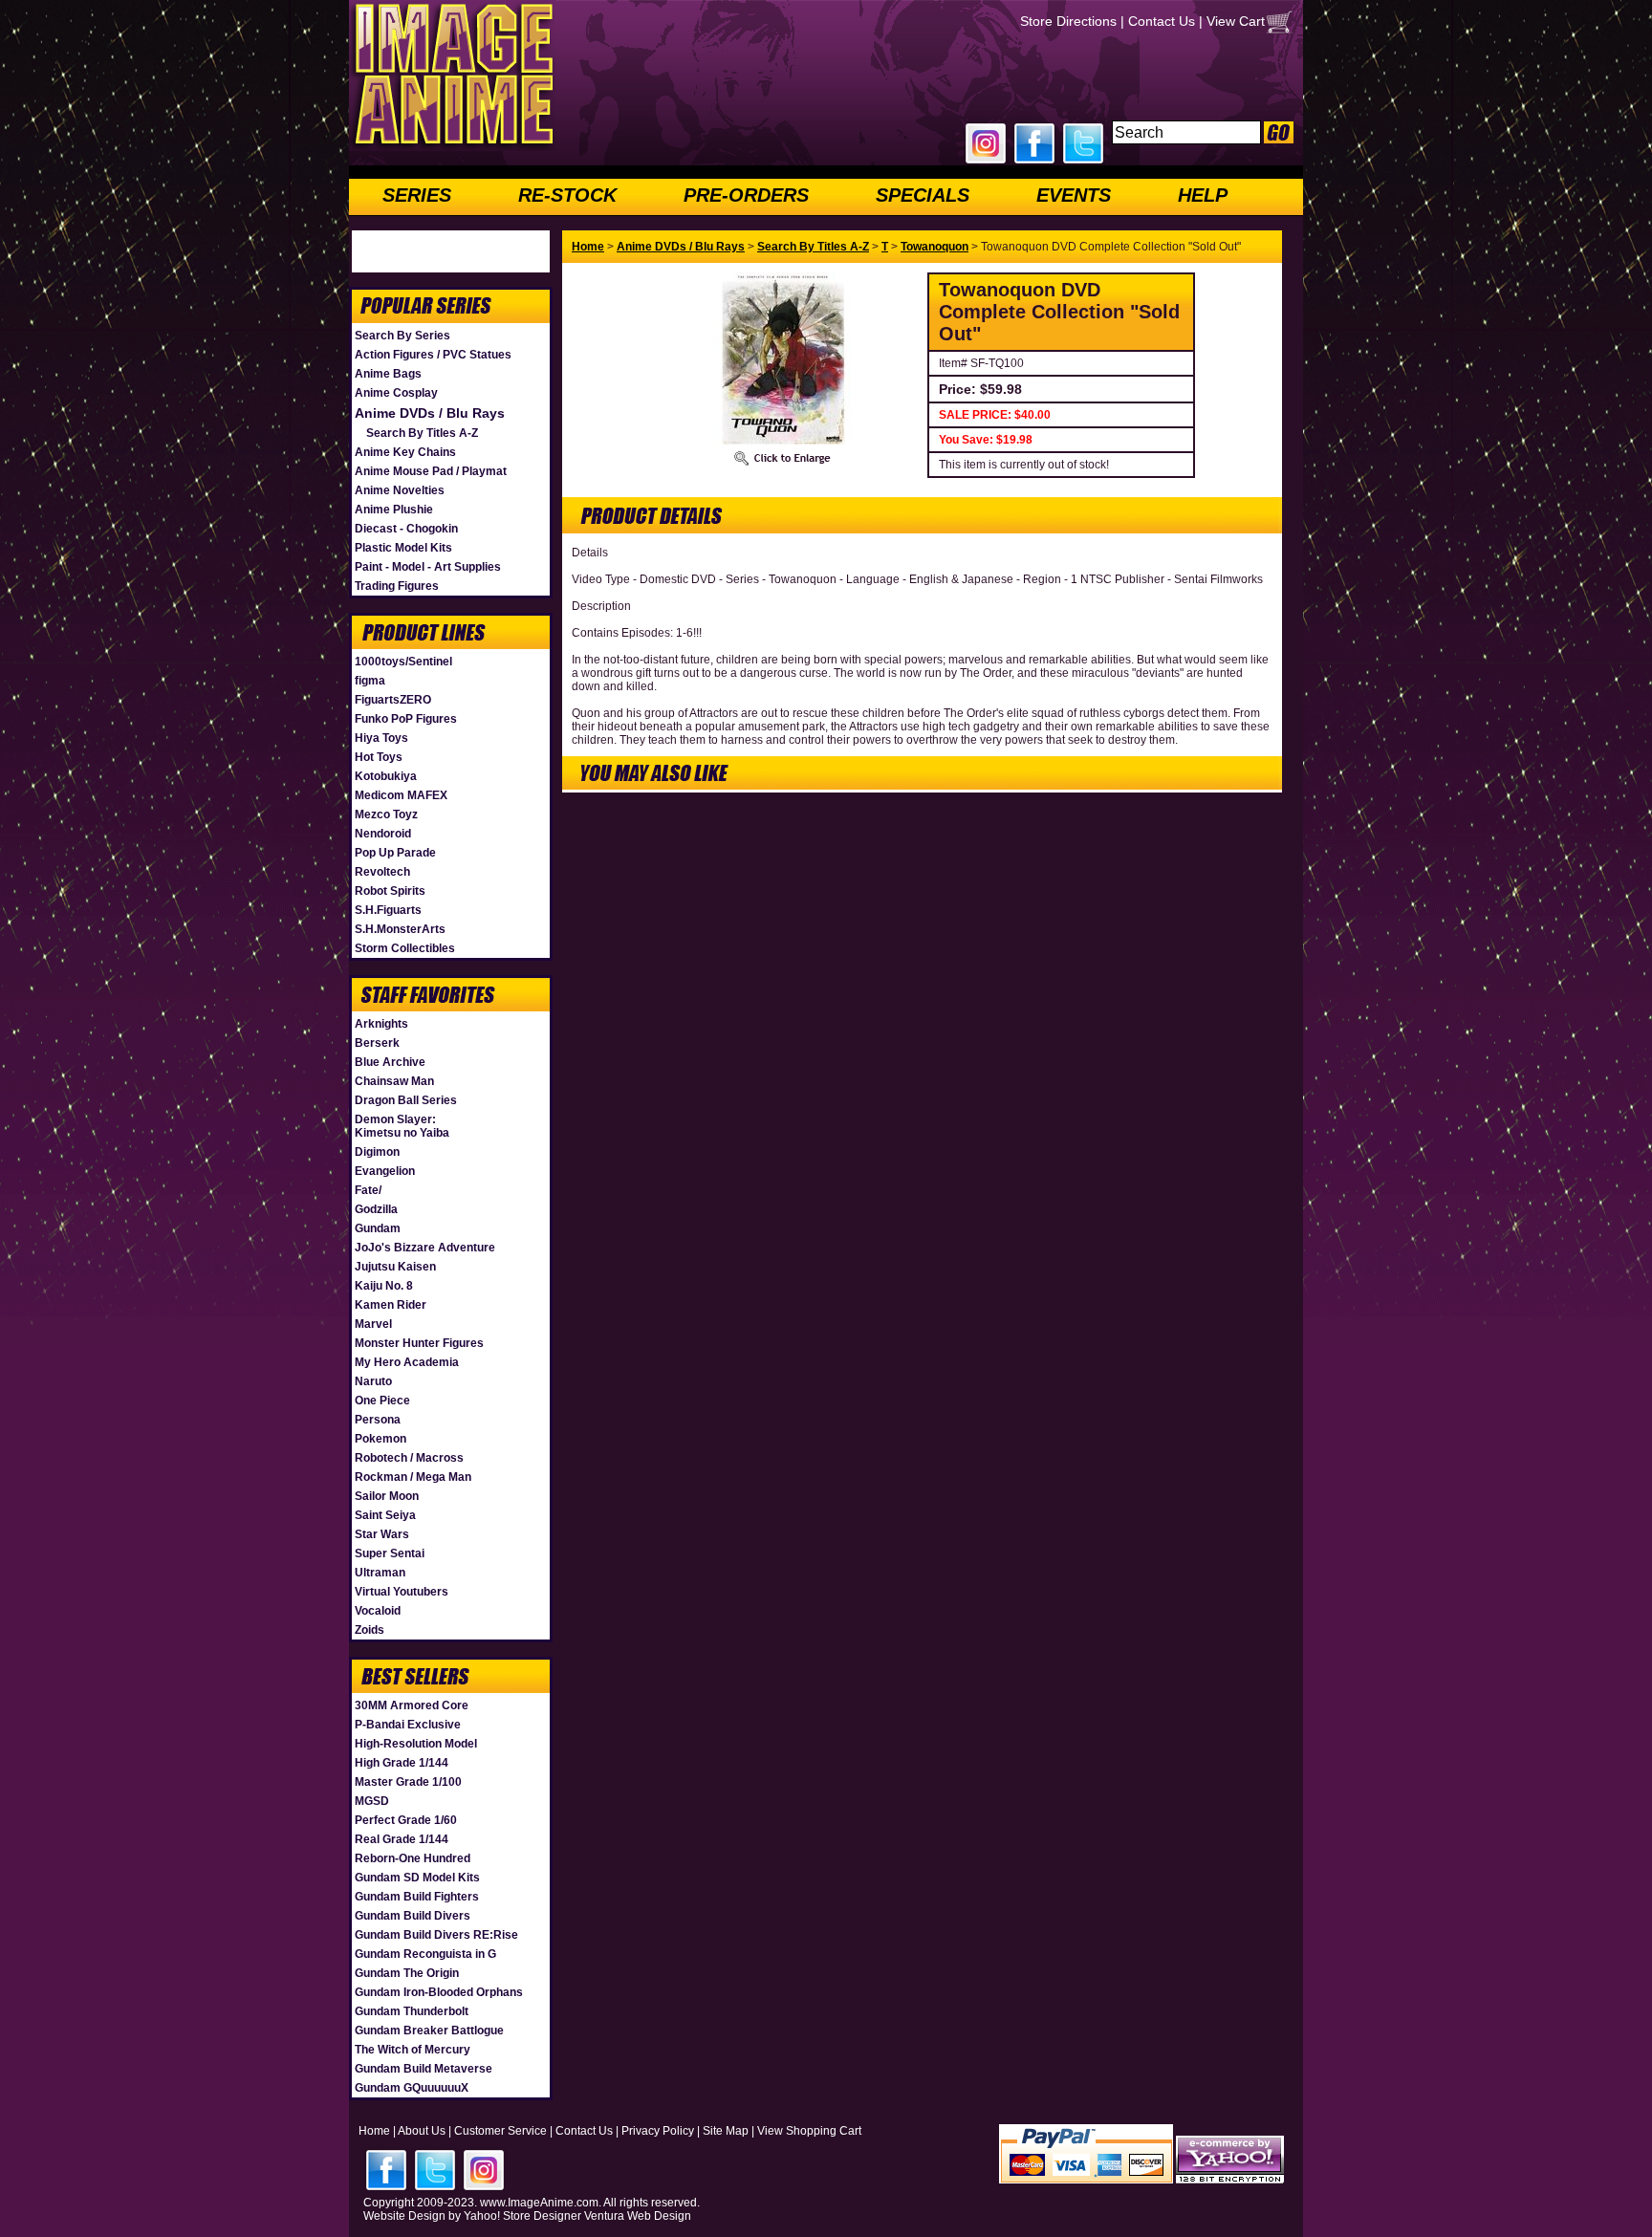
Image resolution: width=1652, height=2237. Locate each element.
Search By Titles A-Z (422, 433)
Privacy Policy (658, 2131)
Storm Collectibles (405, 948)
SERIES (417, 195)
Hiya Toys (381, 738)
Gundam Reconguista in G (425, 1954)
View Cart (1236, 21)
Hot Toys (379, 757)
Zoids (370, 1630)
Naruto (373, 1381)
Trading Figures (397, 586)
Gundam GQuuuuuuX (412, 2088)
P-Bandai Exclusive (408, 1725)
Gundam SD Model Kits (417, 1878)
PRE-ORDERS (746, 195)
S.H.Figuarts (388, 910)
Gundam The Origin (407, 1973)
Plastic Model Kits (403, 548)
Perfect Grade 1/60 (406, 1820)
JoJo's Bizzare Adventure (425, 1248)
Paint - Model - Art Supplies (428, 567)
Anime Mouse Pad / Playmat (431, 471)
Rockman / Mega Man (413, 1477)
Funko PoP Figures (406, 719)
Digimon (377, 1152)
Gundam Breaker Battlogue (429, 2031)
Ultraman (380, 1573)
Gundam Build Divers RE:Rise (436, 1935)
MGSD (372, 1801)
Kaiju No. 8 (384, 1286)
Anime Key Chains (405, 452)
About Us (422, 2131)
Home (588, 247)
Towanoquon (935, 247)
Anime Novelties (400, 490)
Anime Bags (388, 374)
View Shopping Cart (809, 2131)
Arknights (381, 1024)
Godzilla (376, 1209)
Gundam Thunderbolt (412, 2011)
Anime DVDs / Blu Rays (430, 413)
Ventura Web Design (638, 2216)
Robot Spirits (390, 891)
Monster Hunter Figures (419, 1343)
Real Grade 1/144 (402, 1839)
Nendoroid (383, 834)
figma (370, 681)
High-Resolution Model (416, 1744)
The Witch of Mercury (413, 2050)
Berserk (377, 1043)
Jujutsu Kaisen (395, 1267)
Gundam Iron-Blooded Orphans (439, 1992)
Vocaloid (378, 1611)
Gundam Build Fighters (417, 1897)
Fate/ (368, 1190)
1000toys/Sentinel (403, 662)
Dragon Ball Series (406, 1100)
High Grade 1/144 (402, 1763)
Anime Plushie (394, 510)
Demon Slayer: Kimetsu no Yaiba (402, 1126)
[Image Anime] (452, 147)
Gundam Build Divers (413, 1916)
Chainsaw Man (394, 1081)
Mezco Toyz (386, 814)
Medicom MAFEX (401, 795)
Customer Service (500, 2131)
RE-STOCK (567, 195)
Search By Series (402, 336)
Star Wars (382, 1534)
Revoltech (382, 872)
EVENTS (1074, 195)
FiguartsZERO (393, 700)
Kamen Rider (391, 1305)
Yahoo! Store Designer (522, 2216)
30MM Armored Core (412, 1705)
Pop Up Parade (395, 853)
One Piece (382, 1401)
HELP (1203, 195)
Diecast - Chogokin (406, 529)
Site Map (726, 2131)
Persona (378, 1420)
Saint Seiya (385, 1515)
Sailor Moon (387, 1496)
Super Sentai (390, 1553)
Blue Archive (390, 1062)
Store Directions (1068, 21)
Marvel (373, 1324)
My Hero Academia (407, 1362)
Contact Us (1162, 21)
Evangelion (385, 1171)
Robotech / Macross (409, 1458)
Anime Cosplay (396, 393)
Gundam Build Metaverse (424, 2069)
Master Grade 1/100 (408, 1782)
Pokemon (380, 1439)
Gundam (378, 1228)
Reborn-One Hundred (413, 1858)
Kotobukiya (386, 776)
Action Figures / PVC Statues (433, 355)
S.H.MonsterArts (400, 929)
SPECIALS (923, 195)
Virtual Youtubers (402, 1592)
